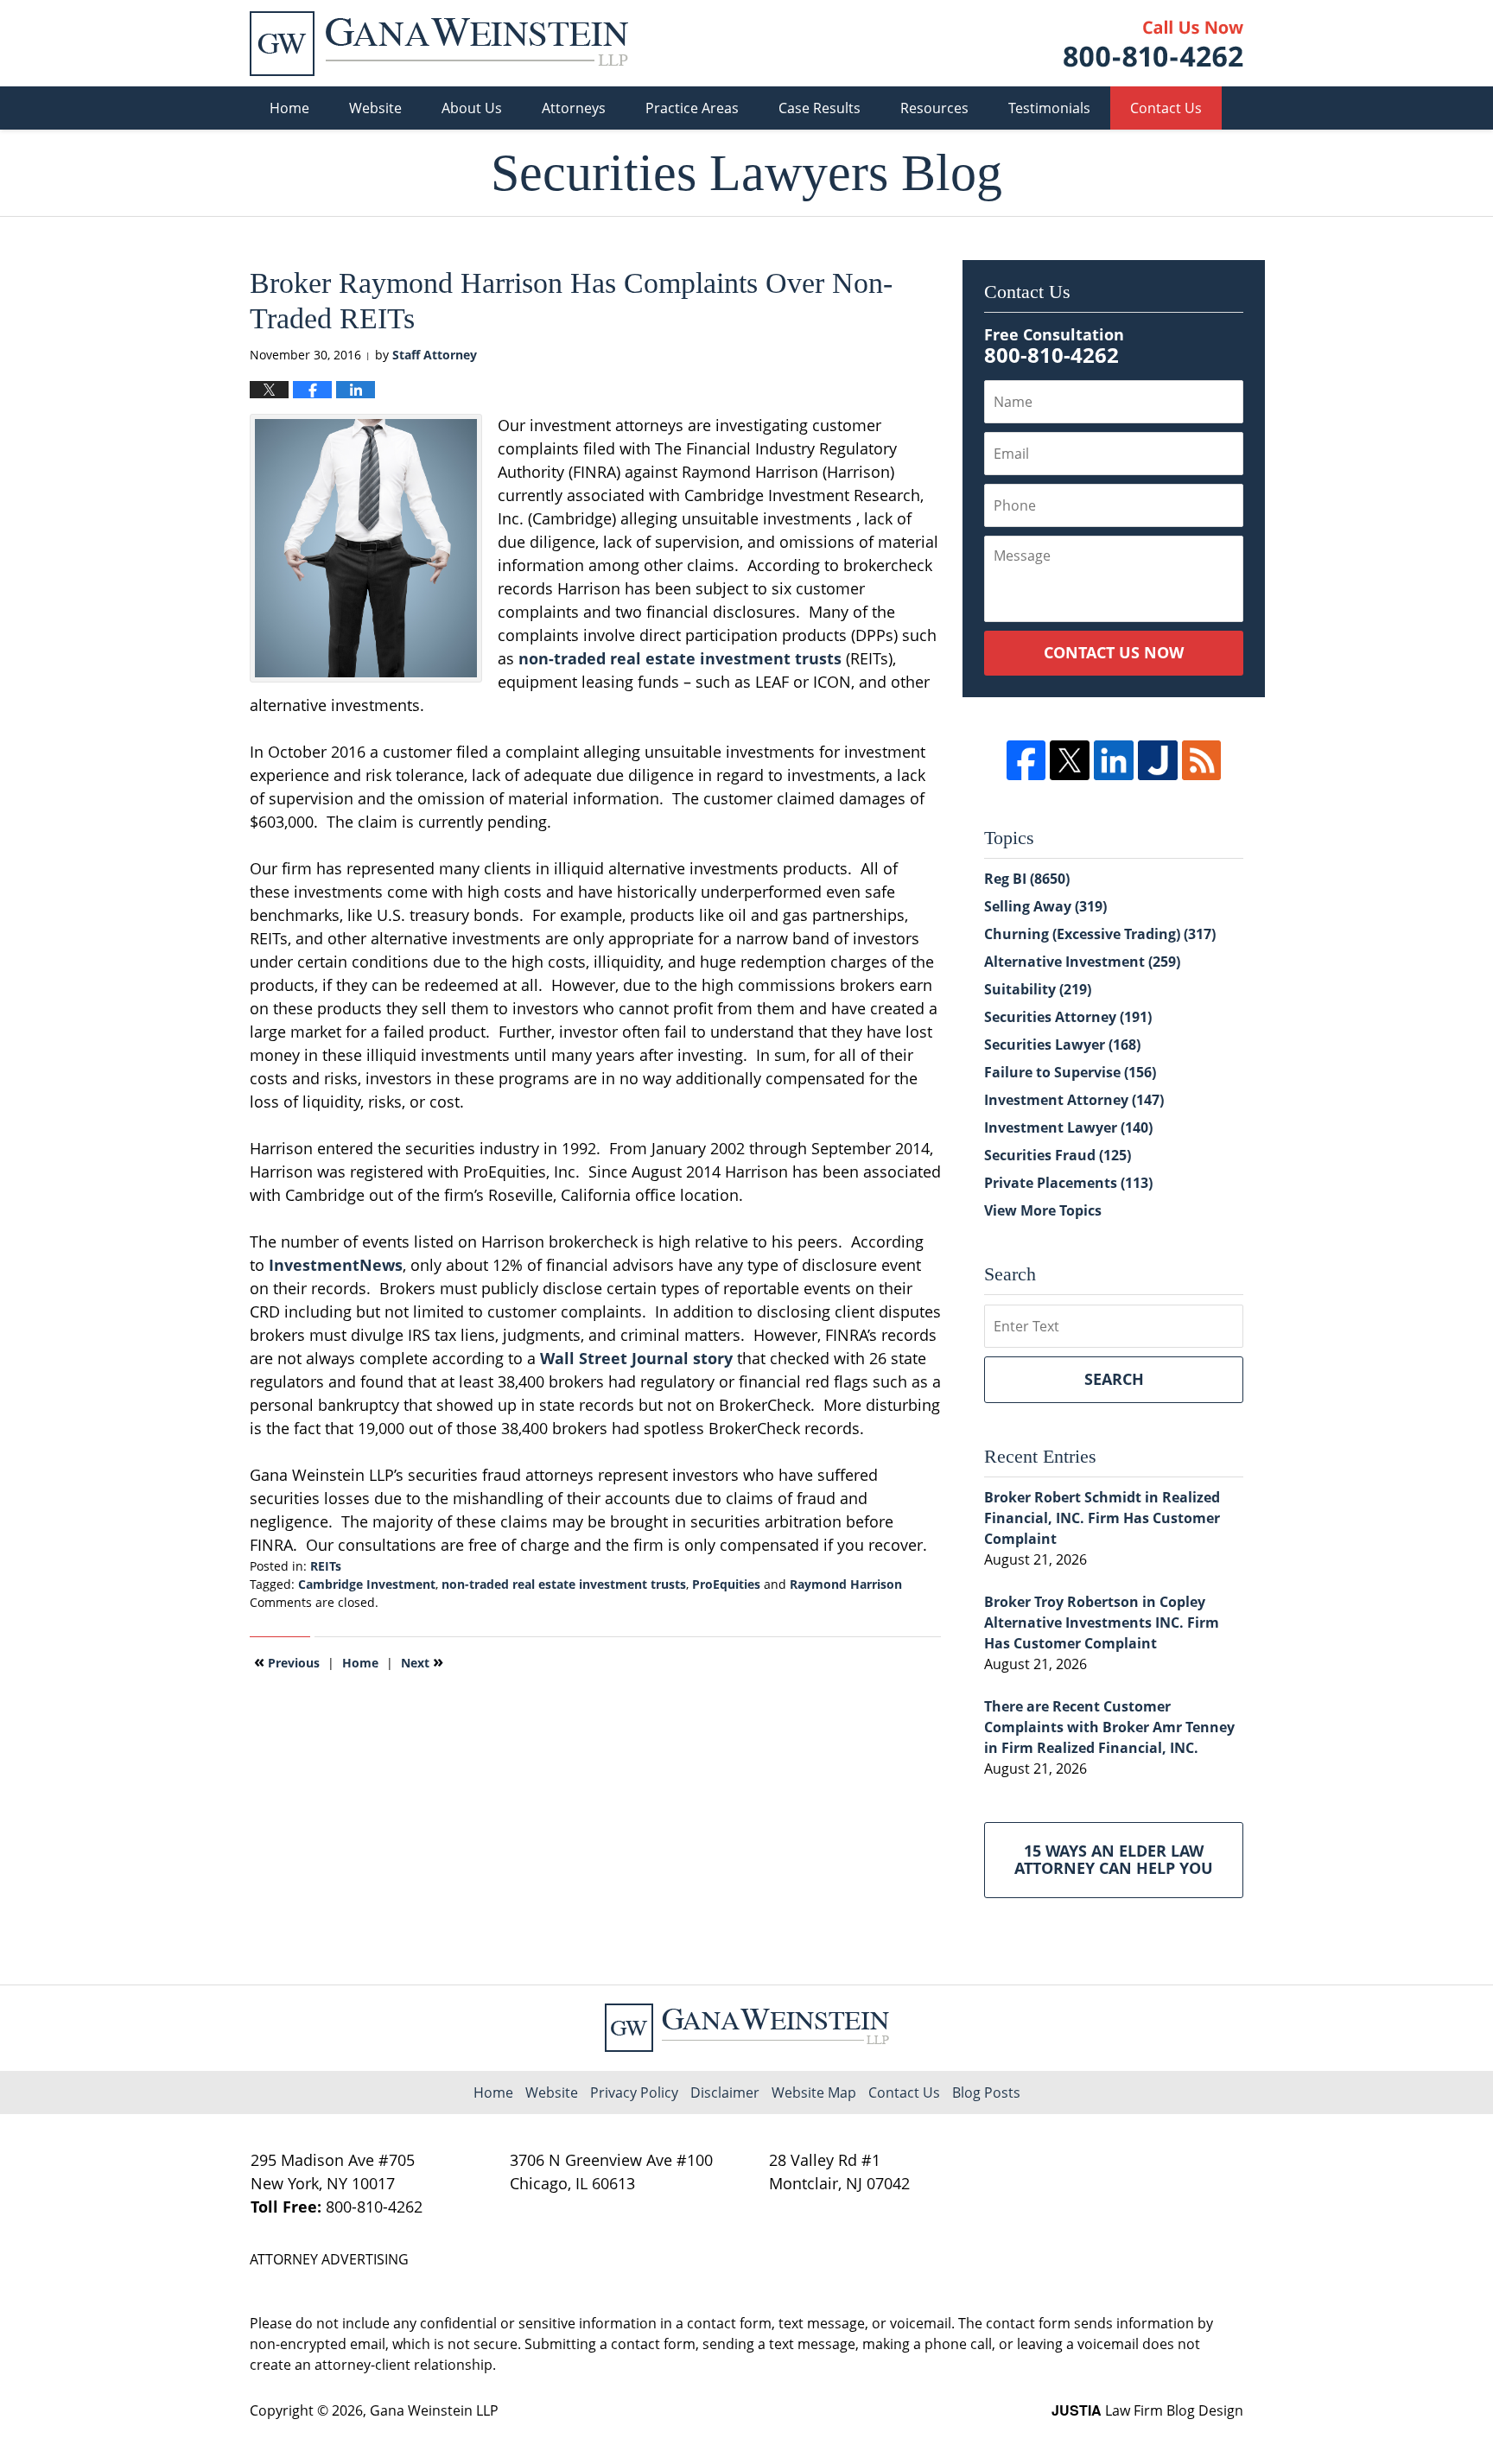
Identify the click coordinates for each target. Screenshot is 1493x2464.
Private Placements (1068, 1183)
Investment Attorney (1074, 1100)
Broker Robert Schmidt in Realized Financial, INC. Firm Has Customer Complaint (1102, 1518)
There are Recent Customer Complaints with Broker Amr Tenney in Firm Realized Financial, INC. (1109, 1727)
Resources (934, 108)
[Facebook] (1026, 760)
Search (1114, 1379)
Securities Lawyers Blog (439, 44)
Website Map (814, 2092)
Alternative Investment (1082, 962)
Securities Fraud (1058, 1155)
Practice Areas (692, 108)
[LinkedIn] (1114, 760)
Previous (287, 1661)
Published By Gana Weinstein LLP (1153, 44)
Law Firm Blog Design (1147, 2410)
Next (422, 1661)
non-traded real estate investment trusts (680, 658)
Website (375, 108)
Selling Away (1045, 906)
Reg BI (1027, 879)
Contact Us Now (1114, 652)
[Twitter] (1070, 760)
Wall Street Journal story (636, 1358)
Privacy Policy (634, 2092)
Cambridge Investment (367, 1584)
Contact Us (1166, 108)
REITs (326, 1566)
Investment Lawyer (1068, 1127)
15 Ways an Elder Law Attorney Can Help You (1114, 1859)
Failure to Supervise (1070, 1072)
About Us (472, 108)
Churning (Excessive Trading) (1100, 934)
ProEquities (726, 1584)
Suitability (1038, 989)
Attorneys (574, 108)
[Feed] (1202, 760)
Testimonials (1049, 108)
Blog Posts (986, 2092)
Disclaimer (725, 2092)
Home (289, 108)
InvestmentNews (336, 1265)
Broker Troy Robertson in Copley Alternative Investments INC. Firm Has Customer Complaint (1102, 1623)
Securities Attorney (1068, 1017)
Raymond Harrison (846, 1584)
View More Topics (1043, 1210)
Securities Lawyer (1062, 1045)
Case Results (820, 108)
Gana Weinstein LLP (434, 2410)
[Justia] (1158, 760)
